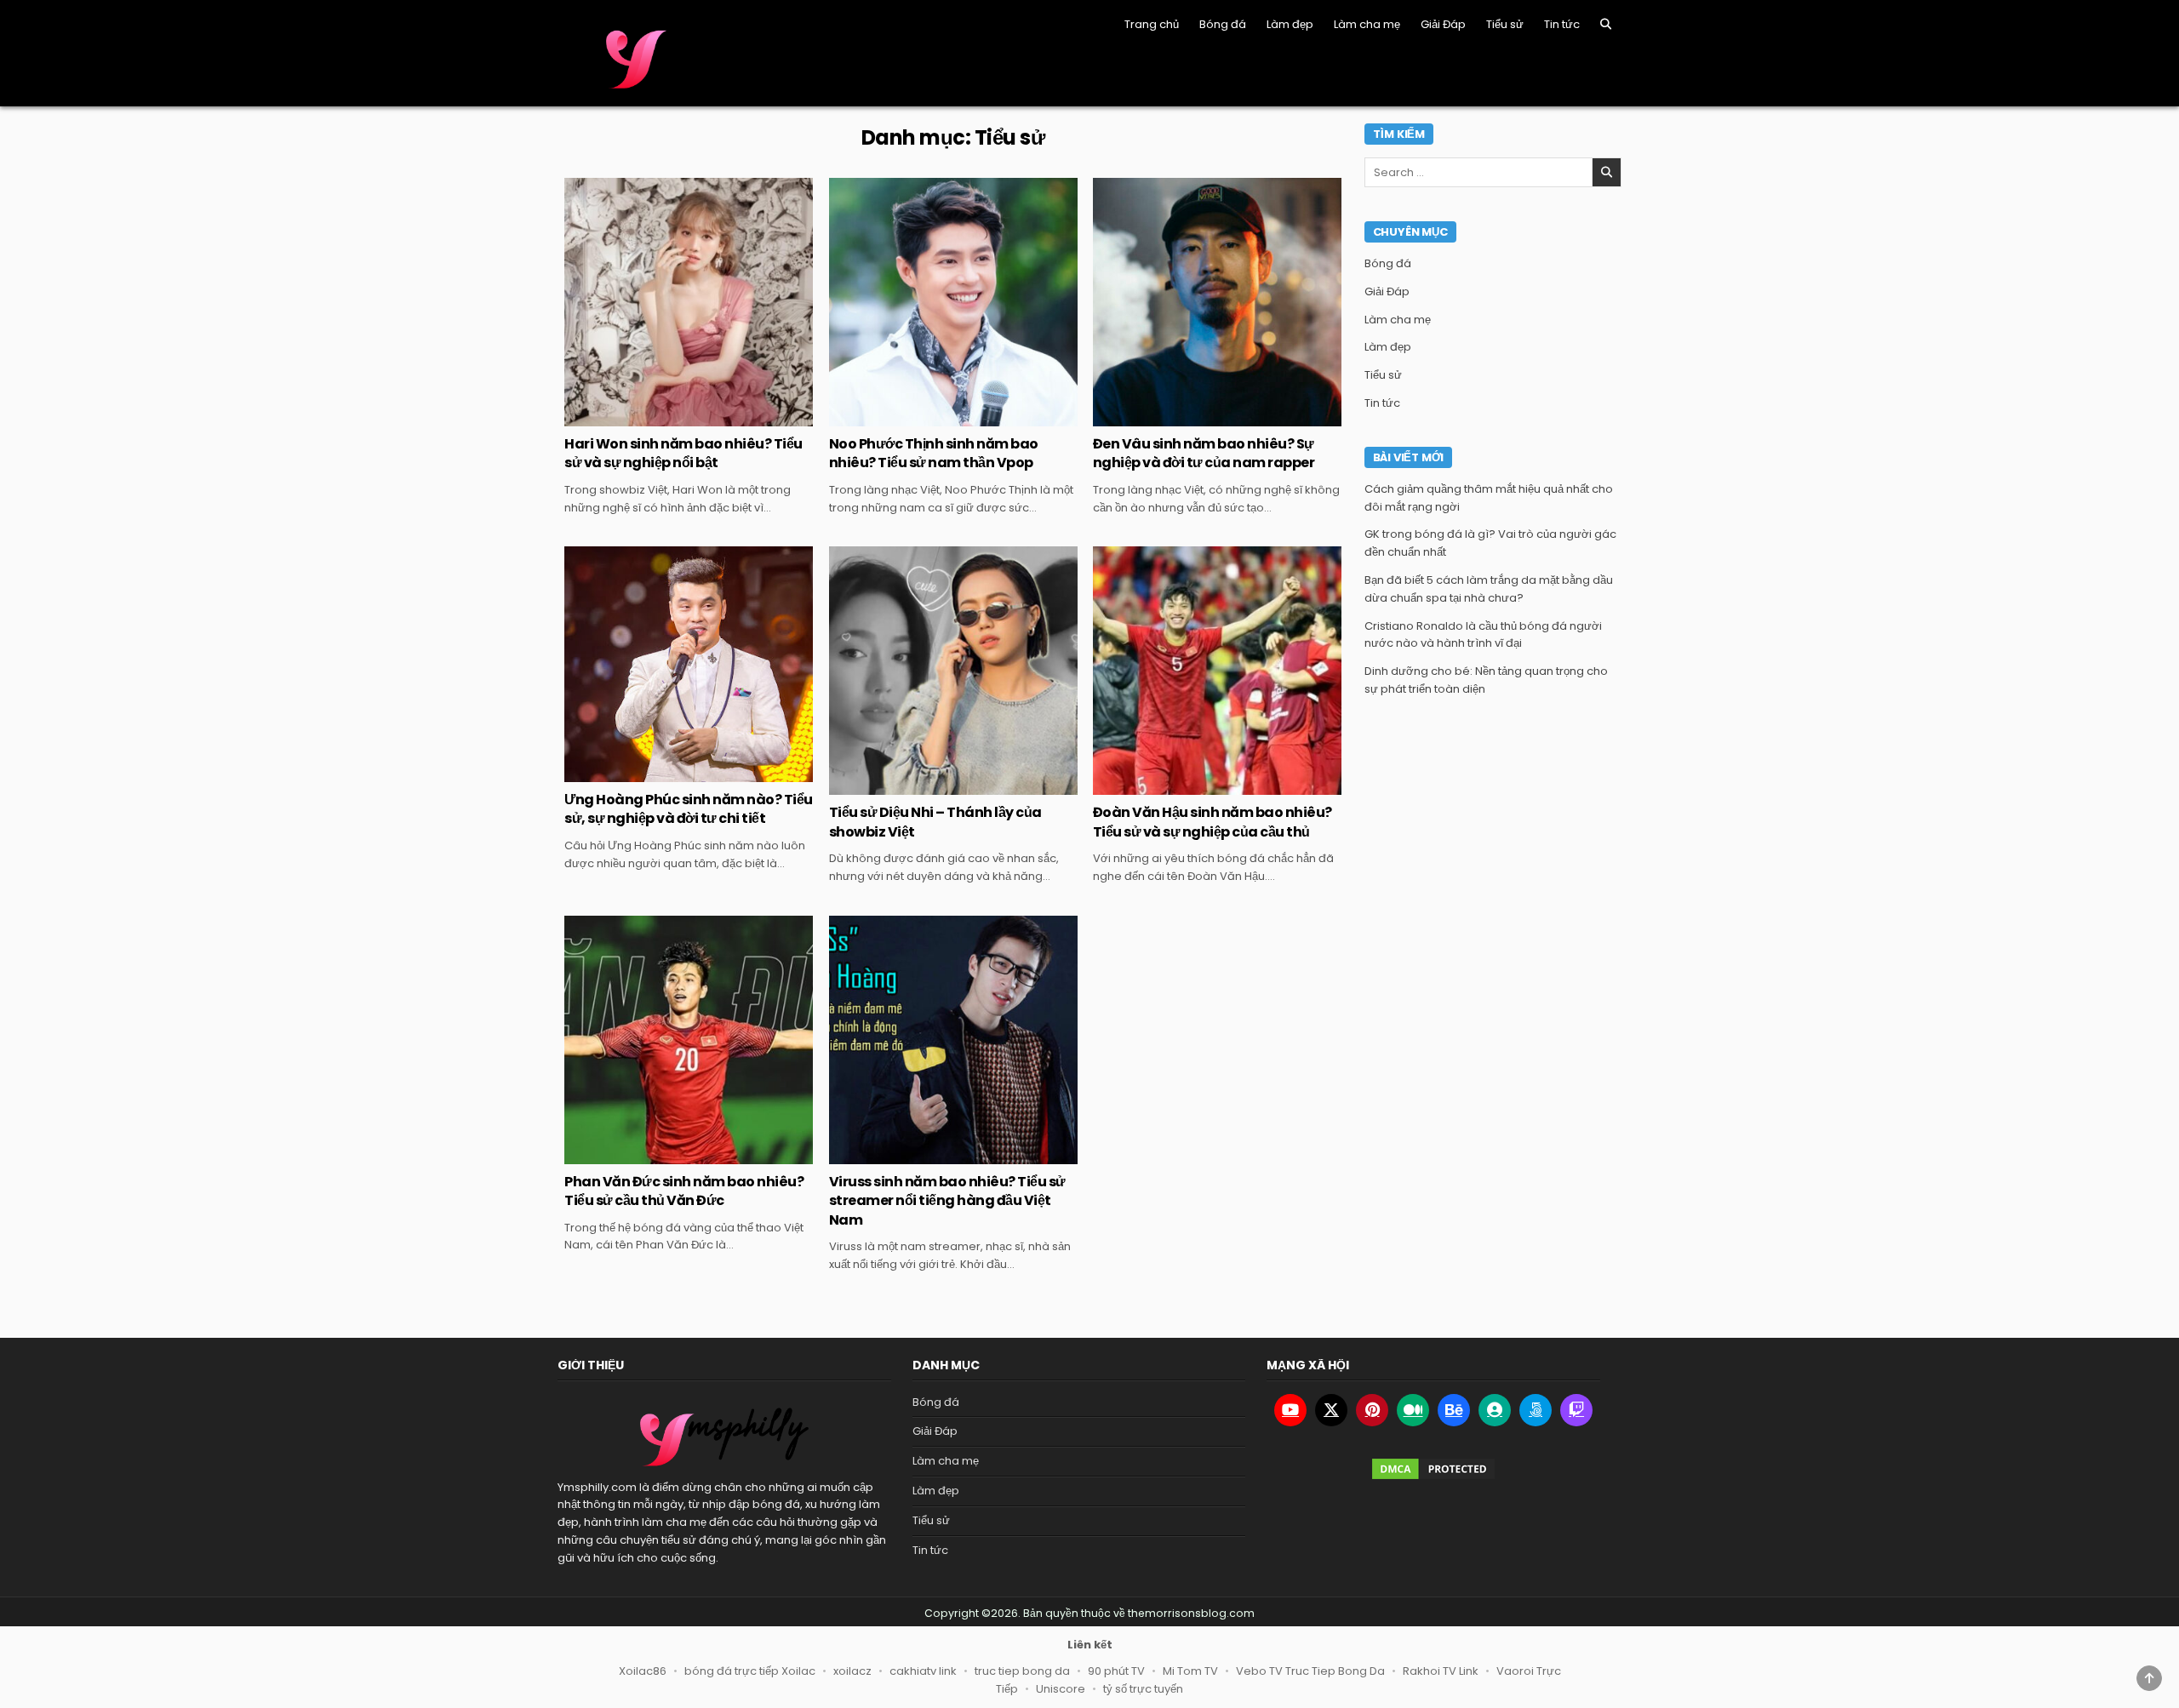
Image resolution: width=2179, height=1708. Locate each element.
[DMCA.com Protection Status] (1433, 1469)
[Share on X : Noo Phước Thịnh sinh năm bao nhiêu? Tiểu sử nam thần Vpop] (917, 417)
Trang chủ (1152, 24)
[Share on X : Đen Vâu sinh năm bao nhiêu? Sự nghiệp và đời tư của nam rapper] (1181, 417)
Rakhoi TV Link (1441, 1671)
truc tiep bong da (1022, 1671)
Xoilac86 (643, 1671)
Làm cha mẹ (1367, 24)
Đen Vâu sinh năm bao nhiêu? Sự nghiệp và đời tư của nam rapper (1204, 453)
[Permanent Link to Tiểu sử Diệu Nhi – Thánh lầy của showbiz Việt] (953, 671)
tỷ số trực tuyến (1143, 1689)
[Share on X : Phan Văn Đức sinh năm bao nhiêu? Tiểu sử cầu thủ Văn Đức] (652, 1155)
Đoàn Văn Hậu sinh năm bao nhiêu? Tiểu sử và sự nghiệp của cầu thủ (1212, 822)
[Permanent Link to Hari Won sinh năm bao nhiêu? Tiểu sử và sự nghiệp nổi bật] (689, 302)
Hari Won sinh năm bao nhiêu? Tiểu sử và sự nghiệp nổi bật (683, 453)
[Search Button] (1606, 24)
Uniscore (1061, 1689)
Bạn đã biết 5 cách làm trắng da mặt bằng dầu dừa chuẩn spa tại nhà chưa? (1489, 589)
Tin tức (1562, 24)
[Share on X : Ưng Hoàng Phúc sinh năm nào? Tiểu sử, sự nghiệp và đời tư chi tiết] (652, 773)
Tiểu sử (1505, 24)
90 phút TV (1116, 1671)
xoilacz (852, 1671)
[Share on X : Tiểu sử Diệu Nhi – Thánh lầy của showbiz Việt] (917, 785)
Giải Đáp (1443, 24)
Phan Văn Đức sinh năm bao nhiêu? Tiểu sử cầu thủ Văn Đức (684, 1191)
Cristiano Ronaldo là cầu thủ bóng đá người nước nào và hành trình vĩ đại (1483, 635)
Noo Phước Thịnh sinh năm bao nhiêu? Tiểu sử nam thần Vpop (934, 453)
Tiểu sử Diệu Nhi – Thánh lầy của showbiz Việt (935, 822)
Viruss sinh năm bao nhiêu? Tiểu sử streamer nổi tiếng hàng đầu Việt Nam (947, 1201)
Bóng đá (1223, 24)
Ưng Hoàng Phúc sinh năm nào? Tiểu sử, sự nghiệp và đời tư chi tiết (689, 809)
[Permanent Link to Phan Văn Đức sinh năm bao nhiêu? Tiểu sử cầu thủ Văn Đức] (689, 1040)
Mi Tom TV (1190, 1671)
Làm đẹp (1290, 24)
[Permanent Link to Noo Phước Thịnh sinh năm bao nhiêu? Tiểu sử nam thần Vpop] (953, 302)
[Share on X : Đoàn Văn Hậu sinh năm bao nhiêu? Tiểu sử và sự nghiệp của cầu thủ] (1181, 785)
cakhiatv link (923, 1671)
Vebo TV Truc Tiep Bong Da (1310, 1671)
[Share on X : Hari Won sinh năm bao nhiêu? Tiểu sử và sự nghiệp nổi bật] (652, 417)
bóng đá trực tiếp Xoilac (750, 1671)
